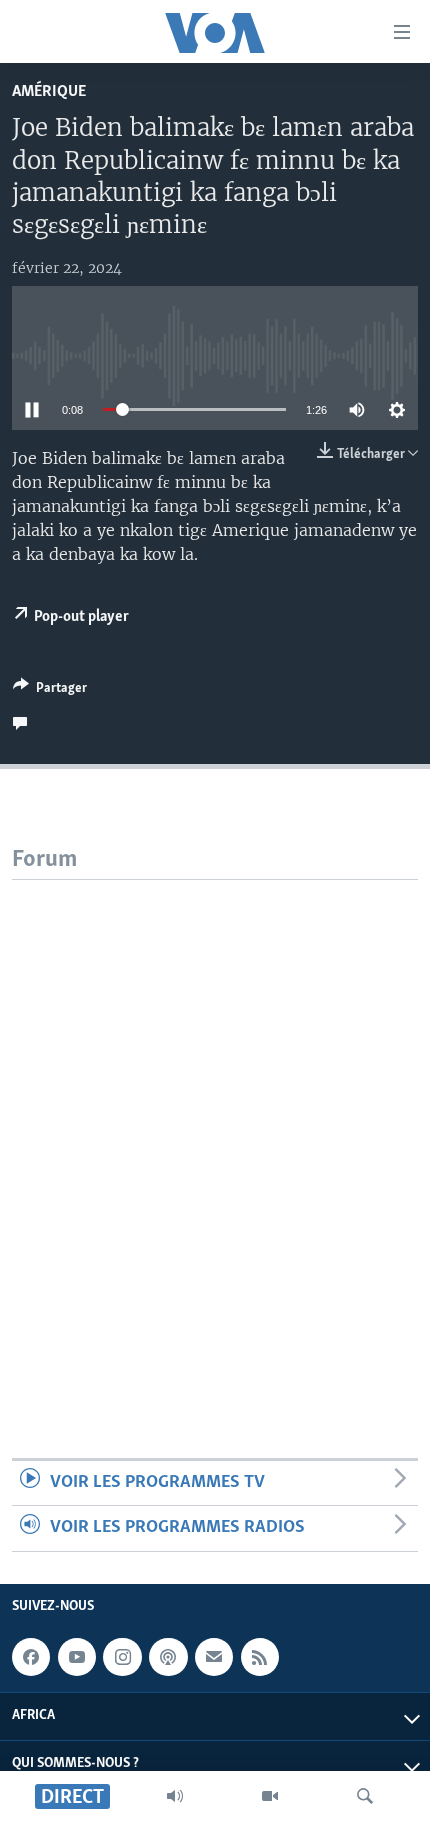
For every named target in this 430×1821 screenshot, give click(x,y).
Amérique (49, 91)
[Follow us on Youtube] (77, 1657)
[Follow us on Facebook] (31, 1657)
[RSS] (260, 1657)
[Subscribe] (214, 1657)
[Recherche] (365, 1796)
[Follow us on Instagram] (122, 1657)
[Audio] (175, 1796)
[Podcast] (168, 1657)
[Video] (270, 1796)
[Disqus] (215, 1130)
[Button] (50, 691)
